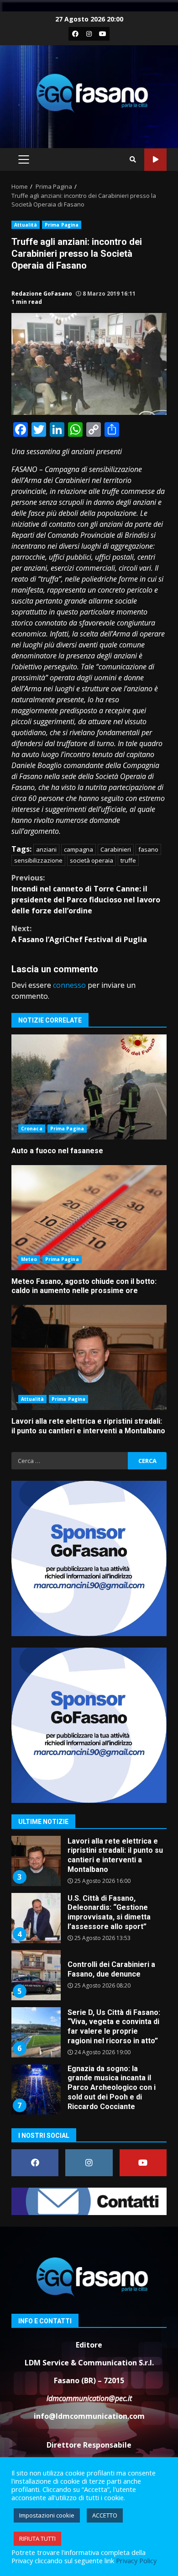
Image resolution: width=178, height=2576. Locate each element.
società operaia (92, 860)
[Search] (133, 159)
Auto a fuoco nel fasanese (89, 1087)
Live (155, 160)
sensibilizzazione (38, 860)
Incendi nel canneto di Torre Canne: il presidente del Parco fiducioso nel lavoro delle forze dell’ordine (86, 894)
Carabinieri (116, 849)
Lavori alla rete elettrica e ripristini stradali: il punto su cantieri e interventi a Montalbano (89, 1357)
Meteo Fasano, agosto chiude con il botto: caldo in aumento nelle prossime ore (89, 1218)
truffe (128, 860)
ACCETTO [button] (105, 2515)
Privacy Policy (136, 2560)
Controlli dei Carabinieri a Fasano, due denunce (36, 1975)
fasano (148, 849)
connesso (69, 985)
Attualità (26, 225)
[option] (89, 1864)
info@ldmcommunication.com (89, 2416)
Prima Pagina (62, 225)
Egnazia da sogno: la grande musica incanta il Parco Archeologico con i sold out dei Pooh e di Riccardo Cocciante (36, 2089)
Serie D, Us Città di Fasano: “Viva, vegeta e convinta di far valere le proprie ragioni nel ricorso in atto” (36, 2032)
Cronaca (32, 1129)
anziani (46, 849)
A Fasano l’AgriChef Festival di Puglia (79, 934)
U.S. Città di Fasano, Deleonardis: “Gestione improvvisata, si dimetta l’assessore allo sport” (36, 1918)
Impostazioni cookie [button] (47, 2515)
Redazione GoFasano (42, 294)
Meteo (29, 1259)
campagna (79, 849)
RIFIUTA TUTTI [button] (37, 2539)
